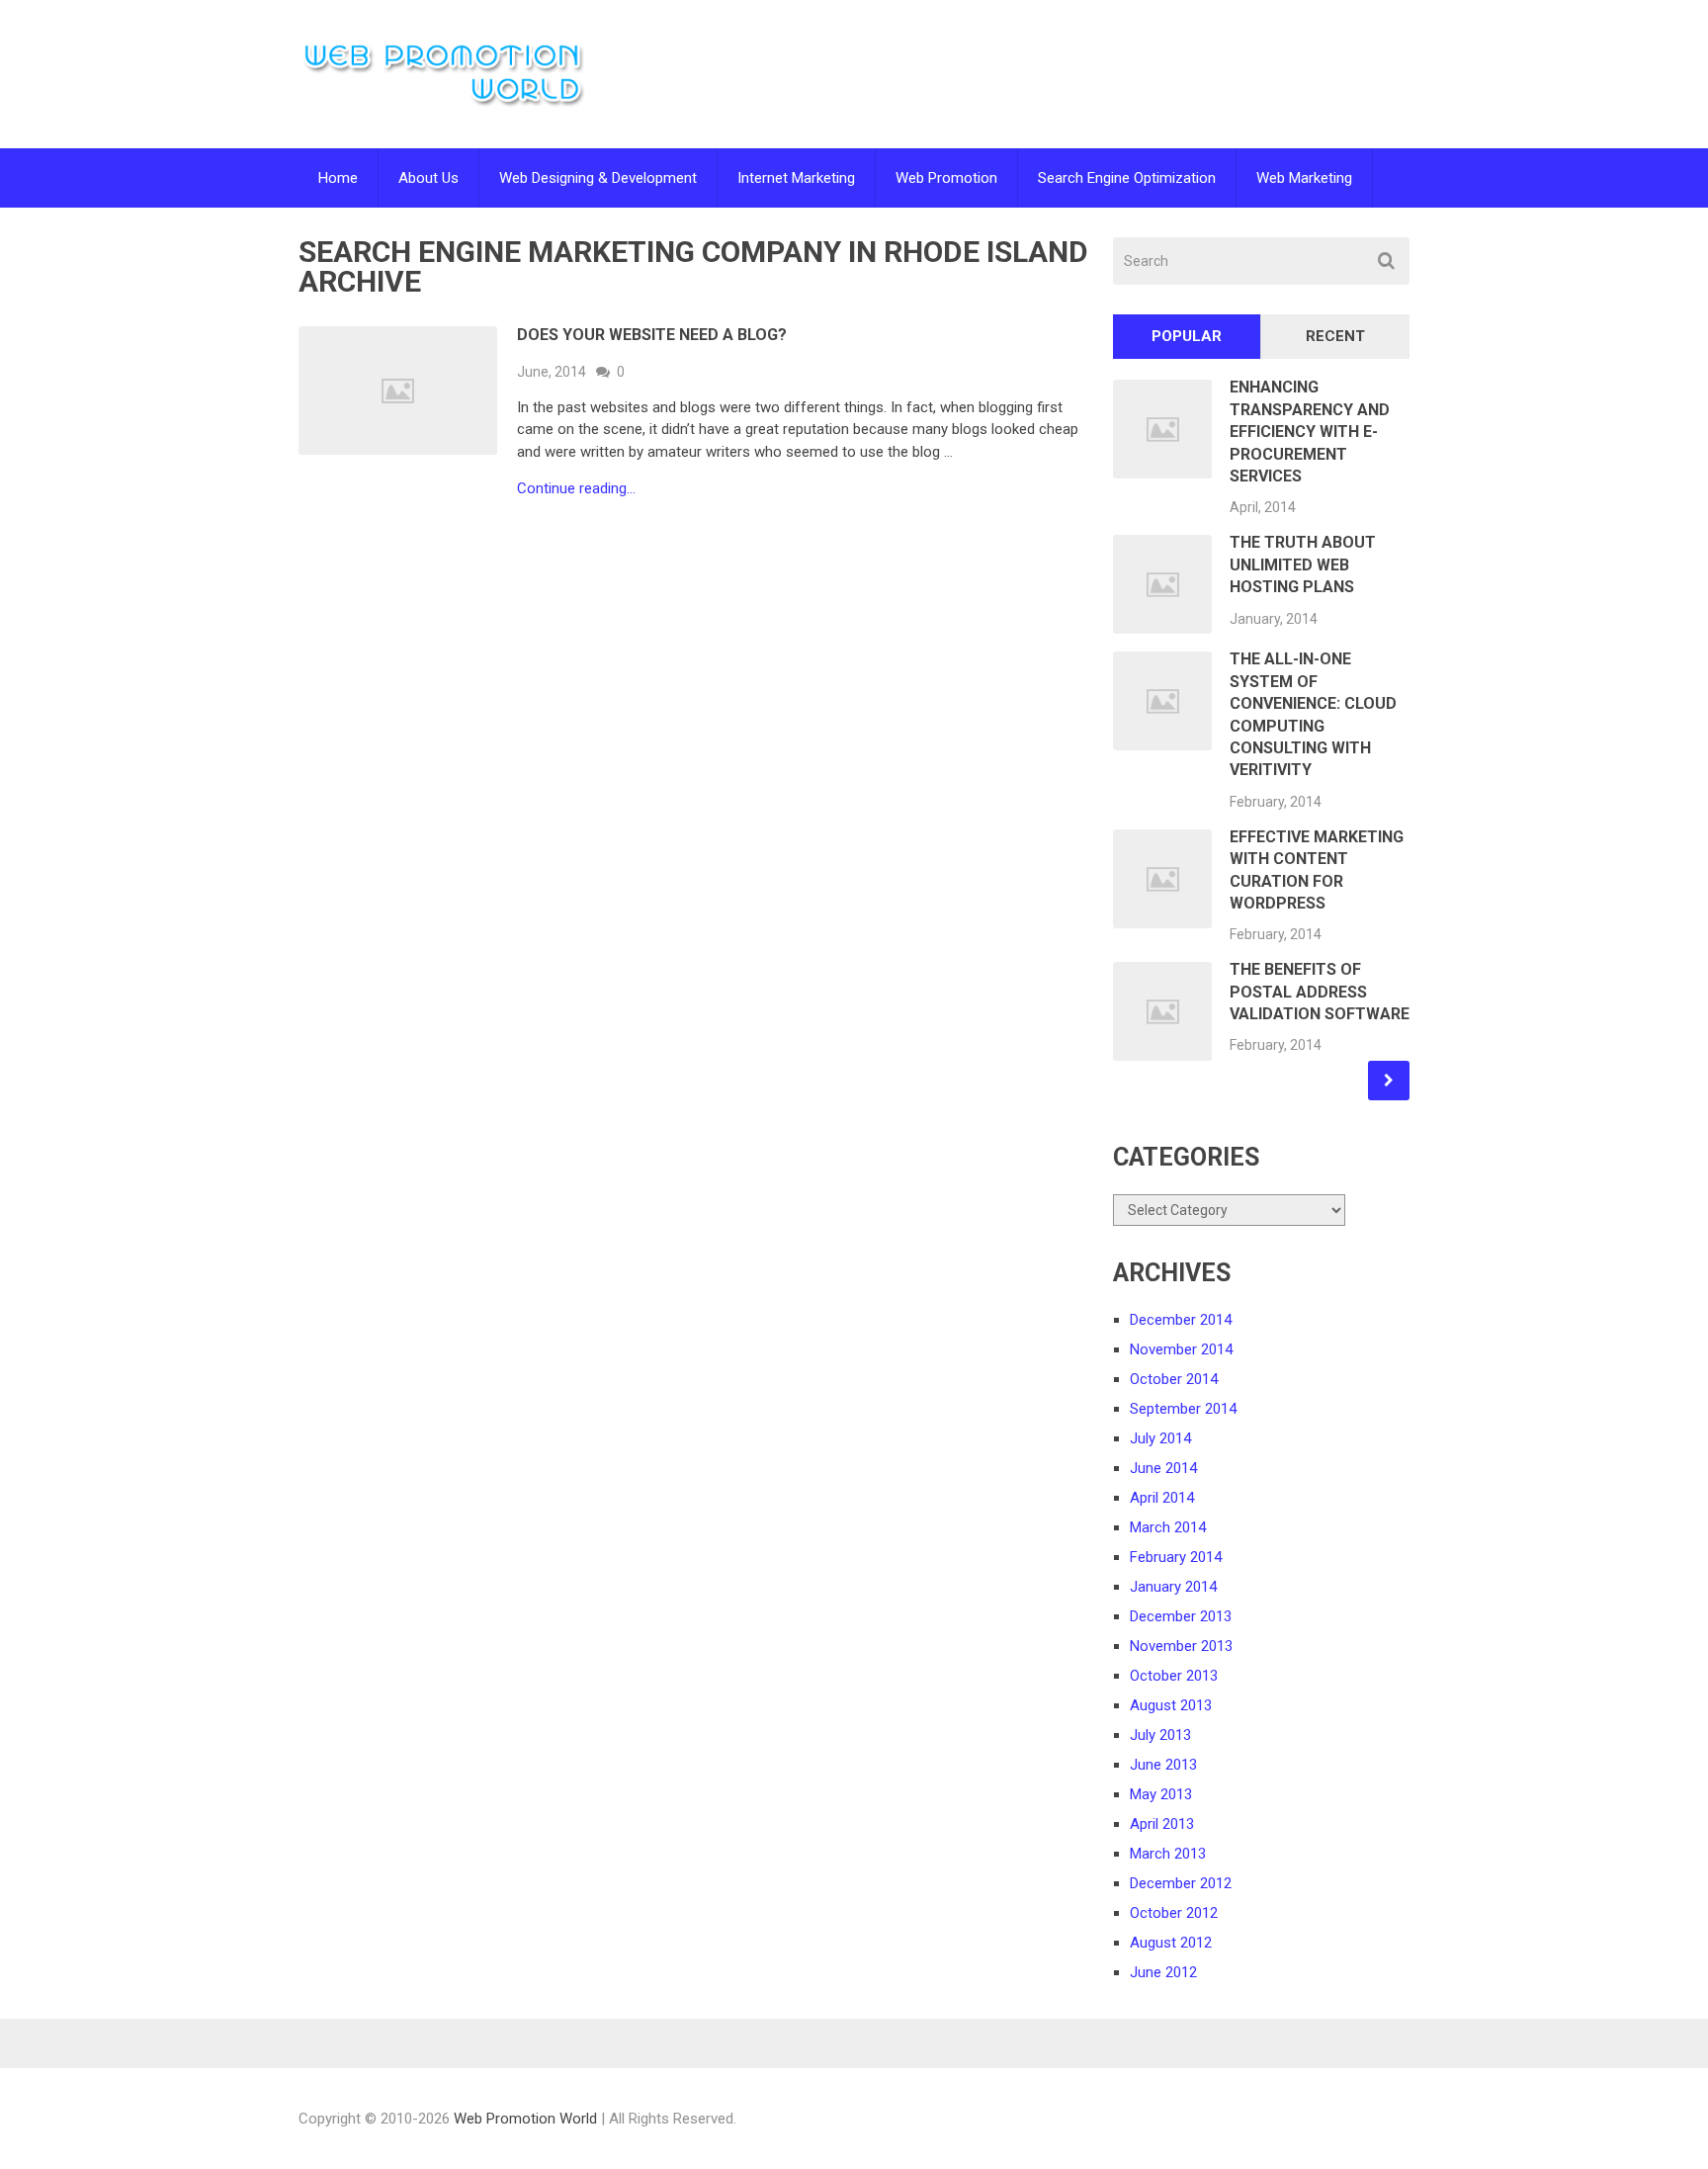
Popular (1187, 336)
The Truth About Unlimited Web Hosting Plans (1303, 564)
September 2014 (1183, 1409)
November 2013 (1181, 1646)
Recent (1335, 336)
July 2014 (1160, 1438)
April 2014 (1162, 1498)
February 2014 (1176, 1557)
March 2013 (1168, 1854)
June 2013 (1163, 1765)
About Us (428, 178)
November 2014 (1181, 1349)
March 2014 (1168, 1527)
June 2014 (1163, 1468)
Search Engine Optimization (1127, 178)
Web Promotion (946, 178)
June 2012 (1163, 1972)
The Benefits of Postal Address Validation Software (1320, 992)
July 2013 (1160, 1735)
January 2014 (1173, 1587)
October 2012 (1174, 1913)
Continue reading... (576, 489)
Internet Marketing (796, 178)
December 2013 (1181, 1616)
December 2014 (1181, 1320)
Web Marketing (1304, 178)
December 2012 (1181, 1883)
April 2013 (1162, 1824)
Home (338, 178)
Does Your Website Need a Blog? (652, 335)
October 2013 (1174, 1676)
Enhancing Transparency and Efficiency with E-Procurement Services (1310, 432)
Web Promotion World (525, 2119)
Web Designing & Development (598, 178)
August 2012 (1171, 1943)
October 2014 (1174, 1379)
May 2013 (1161, 1794)
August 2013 (1171, 1705)
